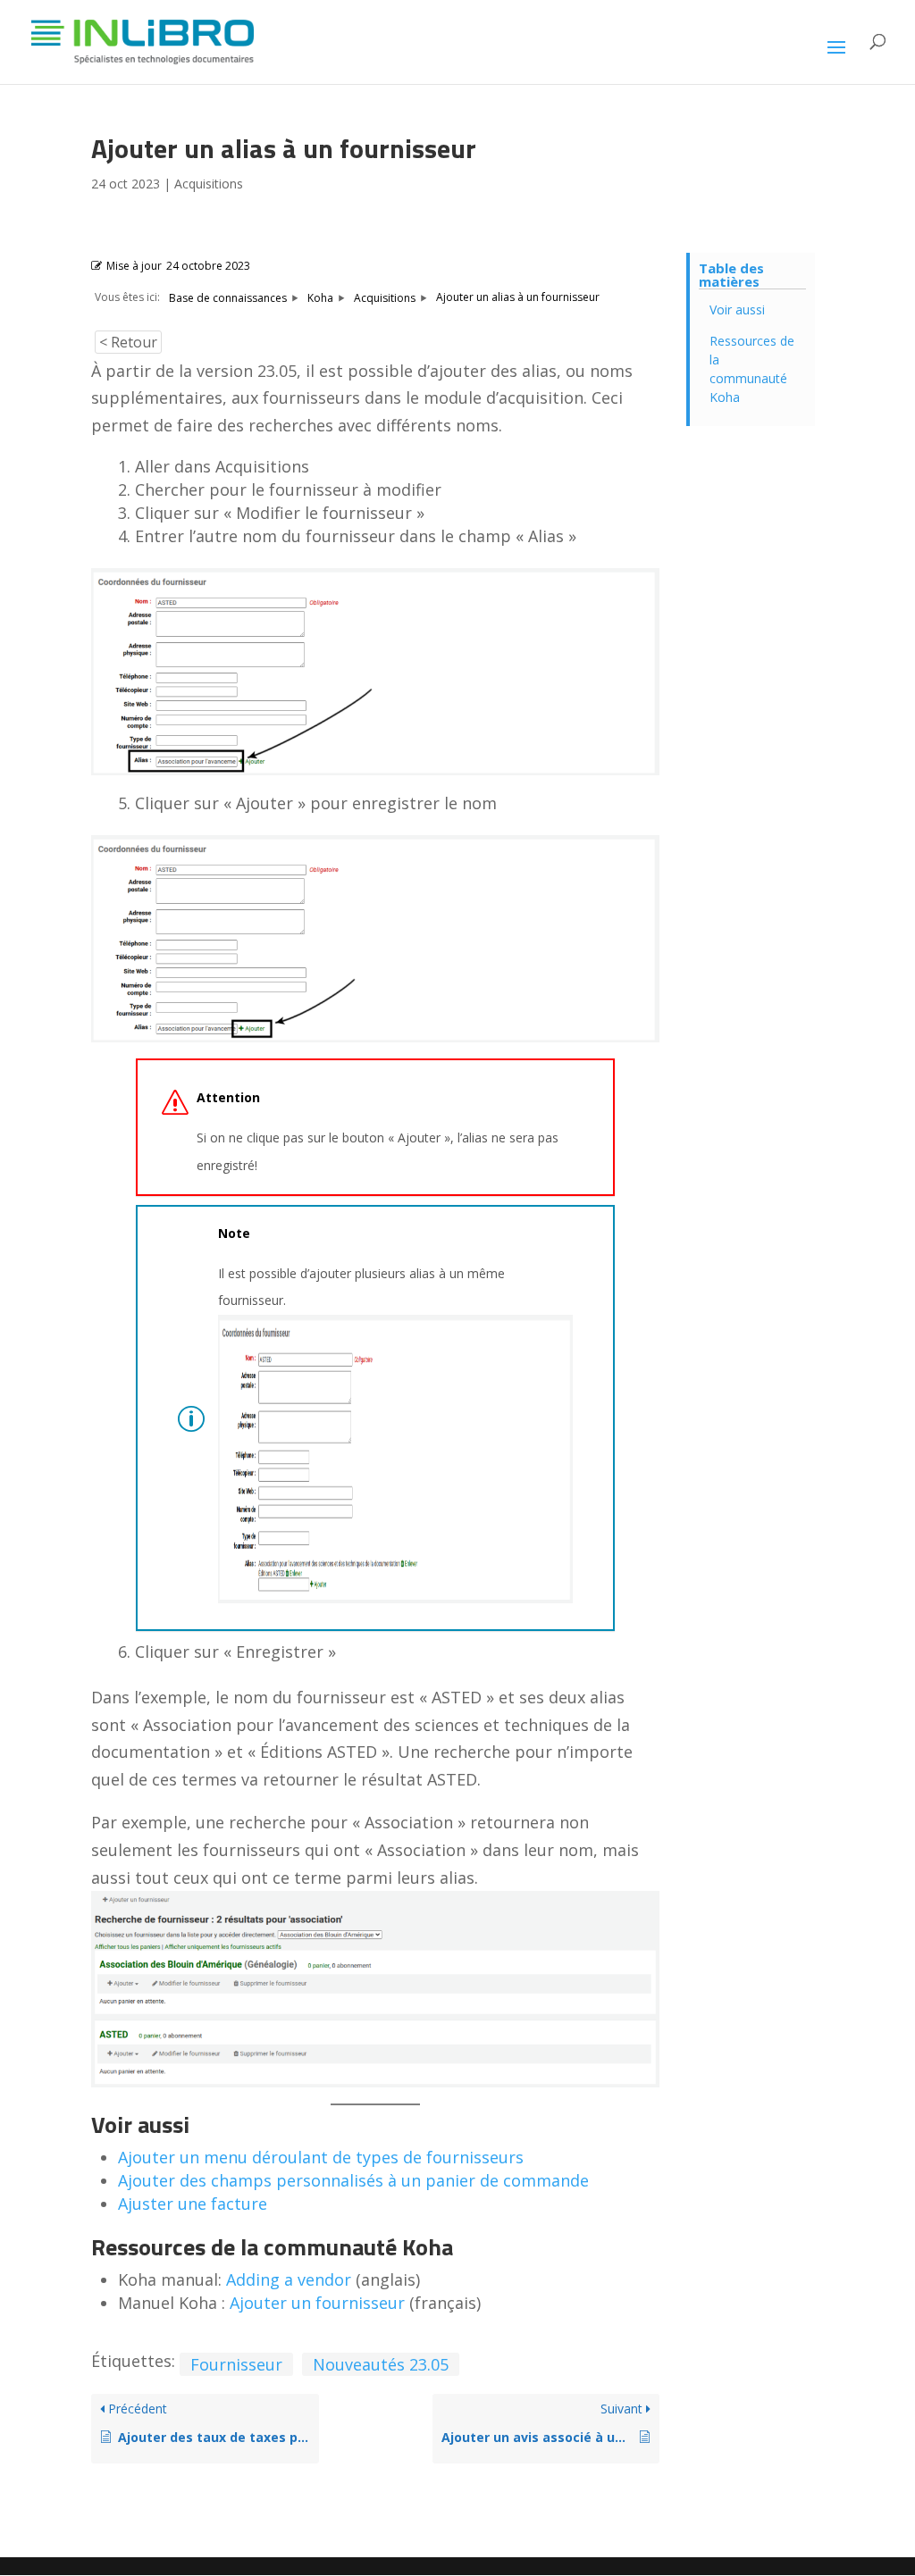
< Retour (128, 342)
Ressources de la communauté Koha (752, 369)
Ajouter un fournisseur (317, 2303)
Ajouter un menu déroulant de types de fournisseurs (321, 2157)
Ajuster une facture (193, 2204)
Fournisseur (236, 2364)
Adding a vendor (289, 2279)
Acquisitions (209, 184)
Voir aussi (737, 309)
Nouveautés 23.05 (381, 2364)
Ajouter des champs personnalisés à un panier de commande (353, 2180)
